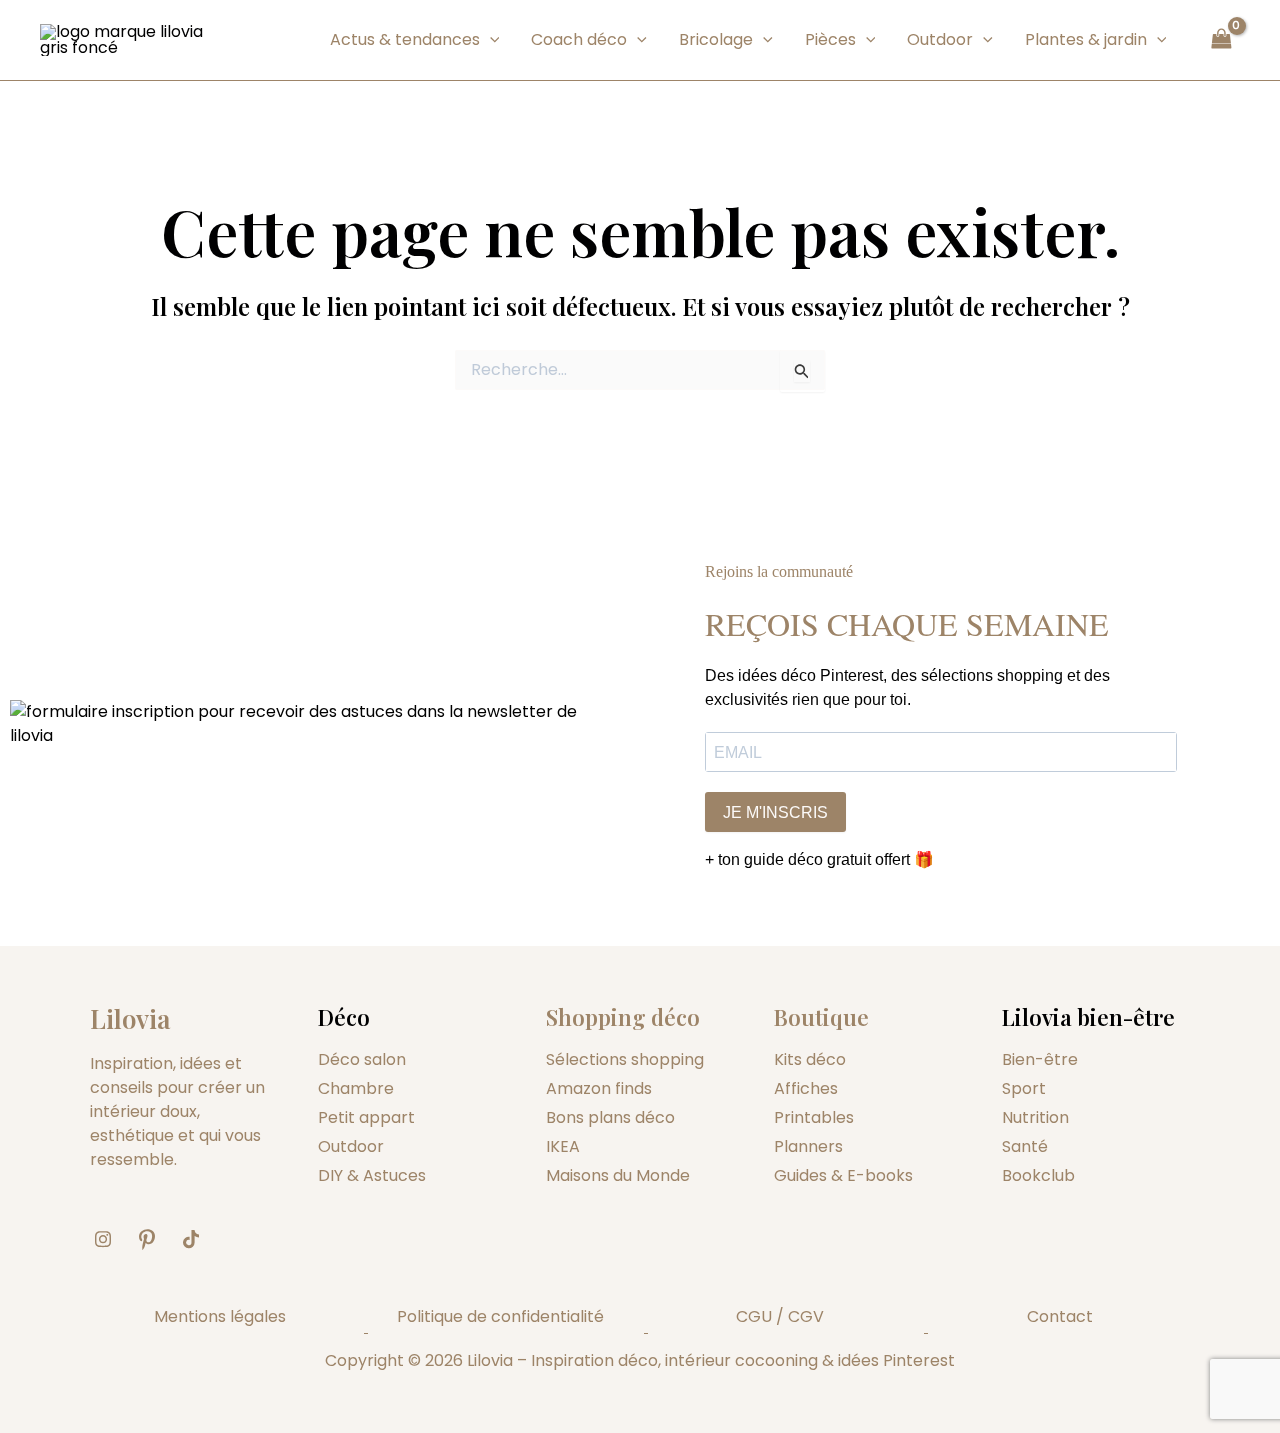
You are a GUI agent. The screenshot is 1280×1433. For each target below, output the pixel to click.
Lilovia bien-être (1088, 1017)
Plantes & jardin (1086, 39)
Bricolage (716, 39)
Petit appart (366, 1117)
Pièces (830, 39)
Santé (1025, 1146)
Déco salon (362, 1059)
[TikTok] (198, 1240)
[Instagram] (110, 1240)
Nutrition (1035, 1117)
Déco (344, 1017)
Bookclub (1038, 1175)
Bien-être (1040, 1059)
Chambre (356, 1088)
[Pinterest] (154, 1240)
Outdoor (940, 39)
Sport (1024, 1088)
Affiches (806, 1088)
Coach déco (579, 39)
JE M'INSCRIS (775, 812)
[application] (490, 40)
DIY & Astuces (372, 1175)
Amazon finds (599, 1088)
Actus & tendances (405, 39)
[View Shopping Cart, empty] (1221, 39)
